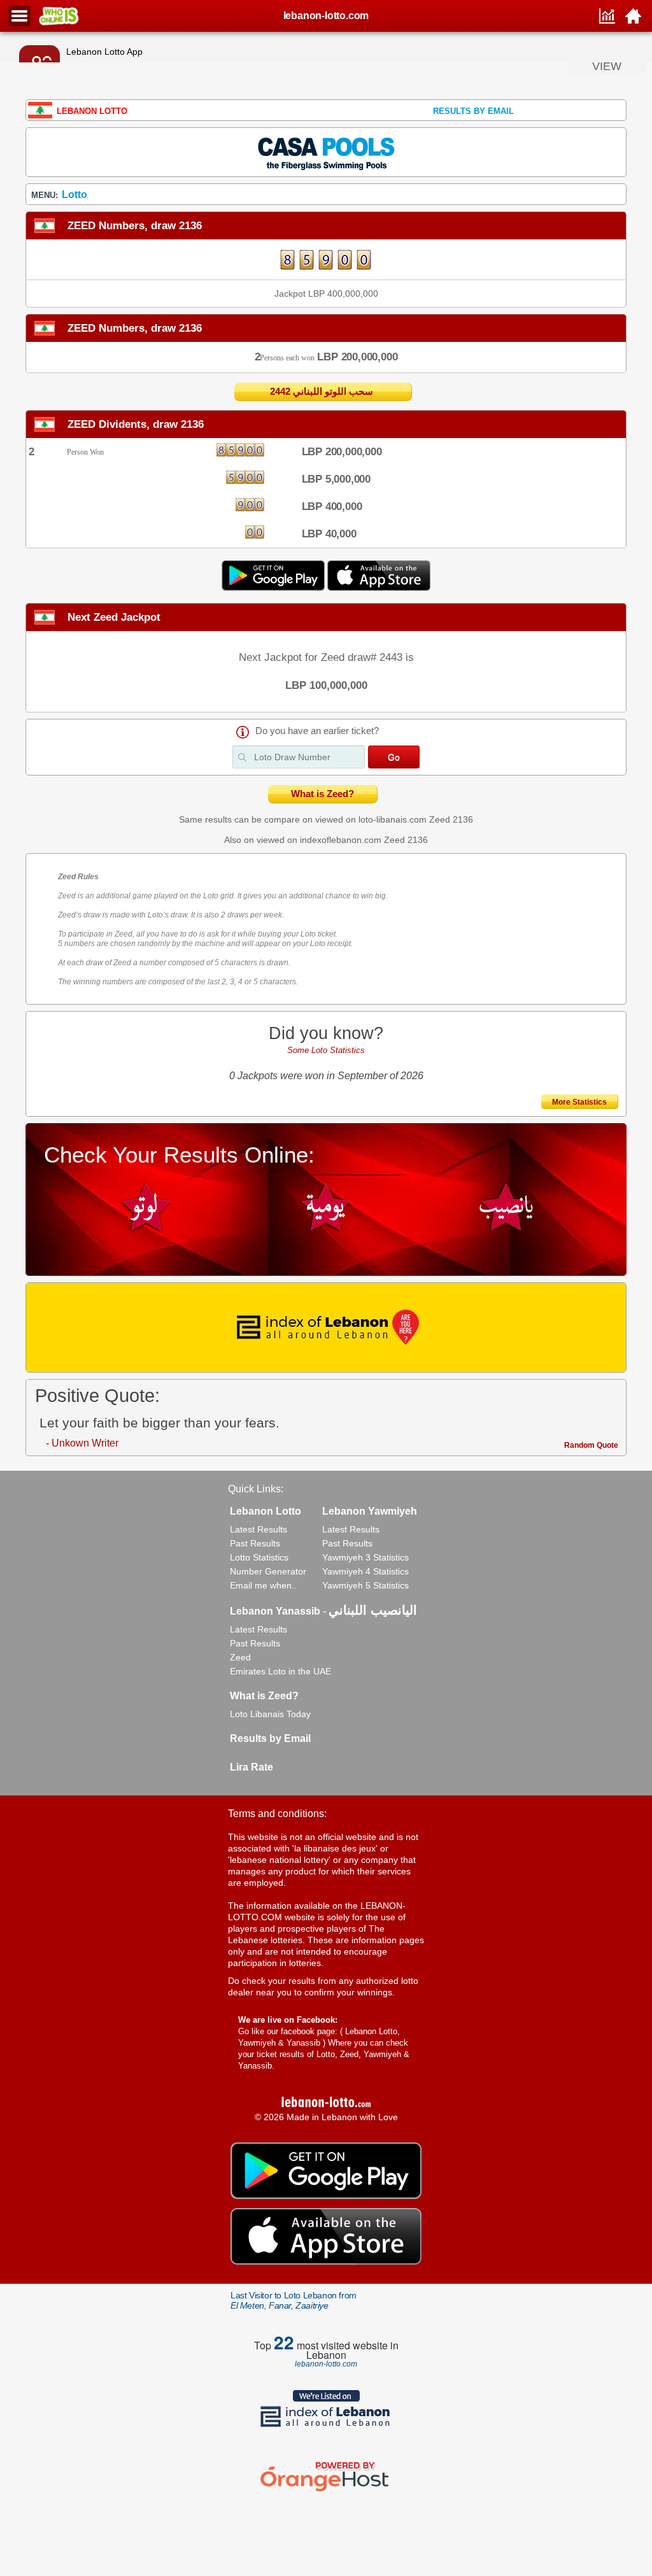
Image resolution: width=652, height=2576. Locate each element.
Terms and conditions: (277, 1814)
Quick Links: (256, 1489)
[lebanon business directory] (326, 1327)
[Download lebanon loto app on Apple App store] (379, 588)
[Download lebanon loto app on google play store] (274, 588)
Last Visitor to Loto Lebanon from (294, 2300)
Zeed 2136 (451, 819)
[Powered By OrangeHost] (326, 2491)
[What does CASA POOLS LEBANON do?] (326, 152)
